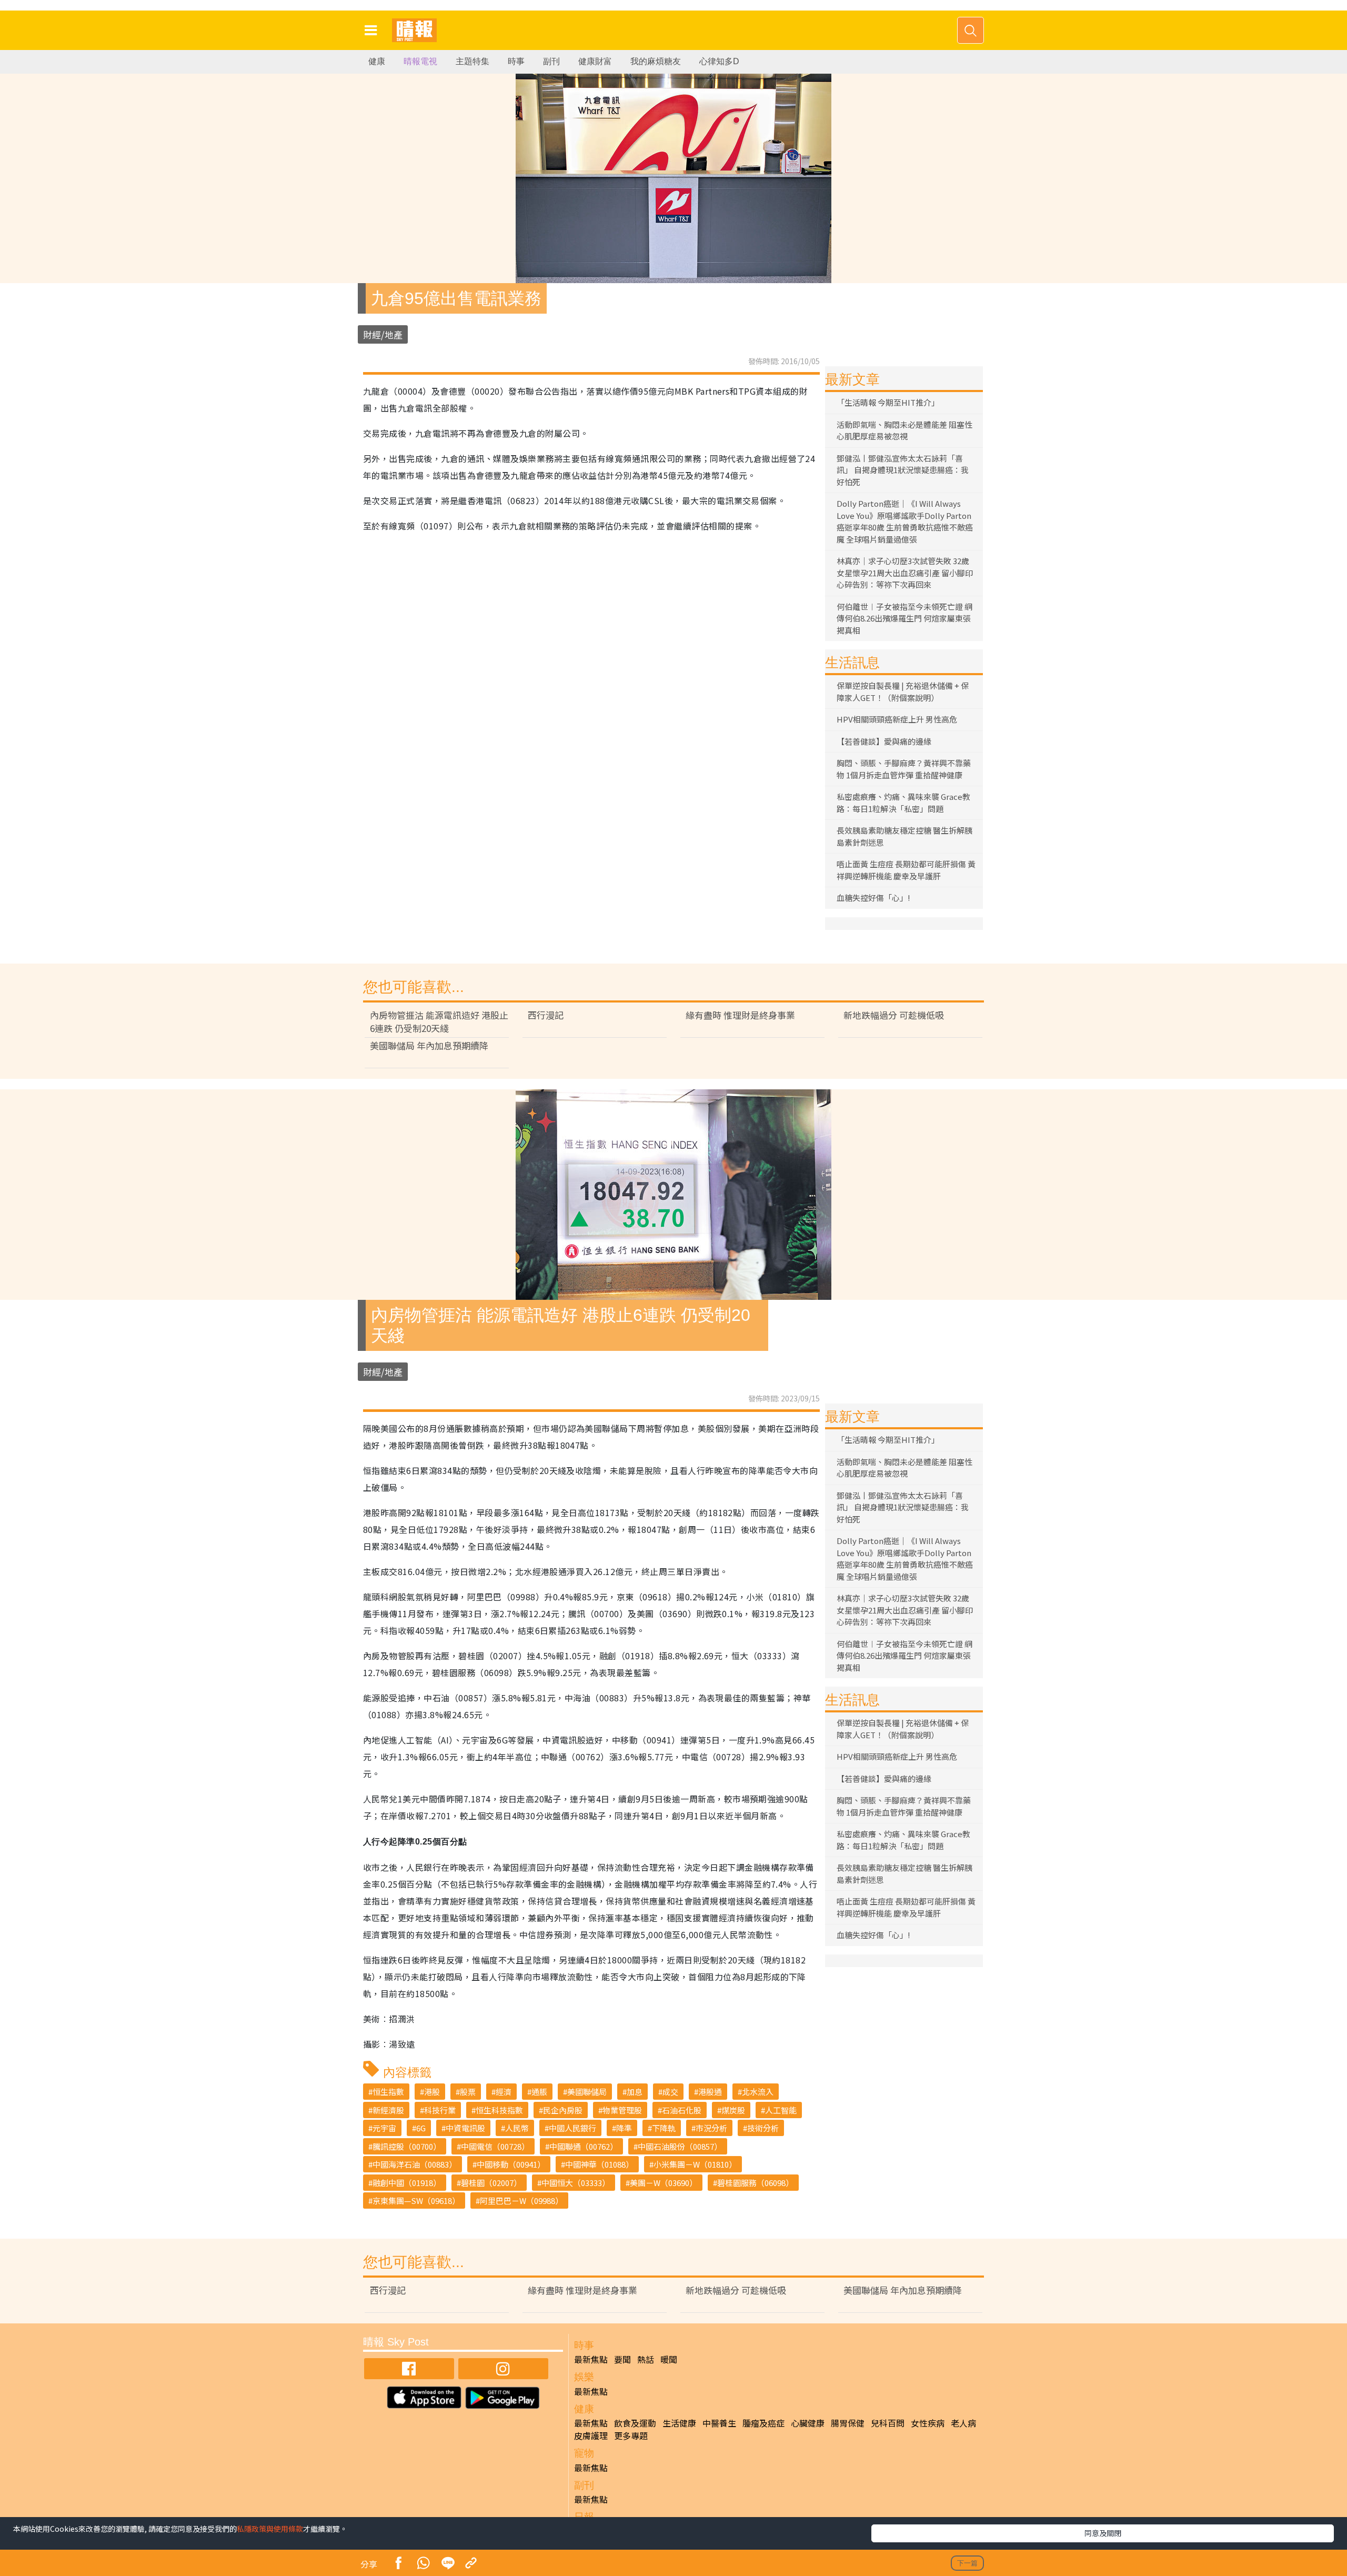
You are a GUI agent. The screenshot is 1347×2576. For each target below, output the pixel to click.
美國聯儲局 (587, 2092)
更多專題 (631, 2435)
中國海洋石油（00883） (415, 2164)
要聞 (622, 2359)
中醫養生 (719, 2423)
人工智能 (781, 2110)
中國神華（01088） (599, 2164)
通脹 (539, 2092)
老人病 (963, 2423)
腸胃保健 (848, 2423)
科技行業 (440, 2110)
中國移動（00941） (511, 2164)
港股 (432, 2092)
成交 (670, 2092)
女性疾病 (928, 2423)
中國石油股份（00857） (680, 2146)
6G (421, 2128)
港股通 (710, 2092)
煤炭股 (733, 2110)
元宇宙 (384, 2128)
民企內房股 (563, 2110)
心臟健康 (808, 2423)
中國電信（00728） (495, 2146)
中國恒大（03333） (576, 2183)
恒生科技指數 (499, 2110)
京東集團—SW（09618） (416, 2201)
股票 (468, 2092)
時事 (516, 61)
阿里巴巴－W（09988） (521, 2201)
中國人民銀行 (572, 2128)
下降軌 (664, 2128)
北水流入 (758, 2092)
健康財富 (595, 61)
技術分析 (763, 2128)
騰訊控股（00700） (407, 2146)
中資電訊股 (465, 2128)
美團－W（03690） (664, 2183)
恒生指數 (388, 2092)
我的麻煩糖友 (656, 61)
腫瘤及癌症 (763, 2423)
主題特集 (473, 61)
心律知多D (719, 61)
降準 (624, 2128)
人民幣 (517, 2128)
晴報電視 (420, 61)
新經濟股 (388, 2110)
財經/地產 (383, 334)
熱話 (646, 2359)
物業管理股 (622, 2110)
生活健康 (679, 2423)
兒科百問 (888, 2423)
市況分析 (711, 2128)
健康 (377, 61)
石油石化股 (682, 2110)
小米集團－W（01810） (695, 2164)
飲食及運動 (635, 2423)
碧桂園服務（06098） (755, 2183)
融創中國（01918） (407, 2183)
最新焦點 (591, 2359)
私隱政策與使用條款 (270, 2529)
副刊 (551, 61)
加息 (635, 2092)
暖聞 (669, 2359)
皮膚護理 (591, 2435)
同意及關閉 (1103, 2533)
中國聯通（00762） (584, 2146)
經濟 (504, 2092)
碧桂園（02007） (491, 2183)
